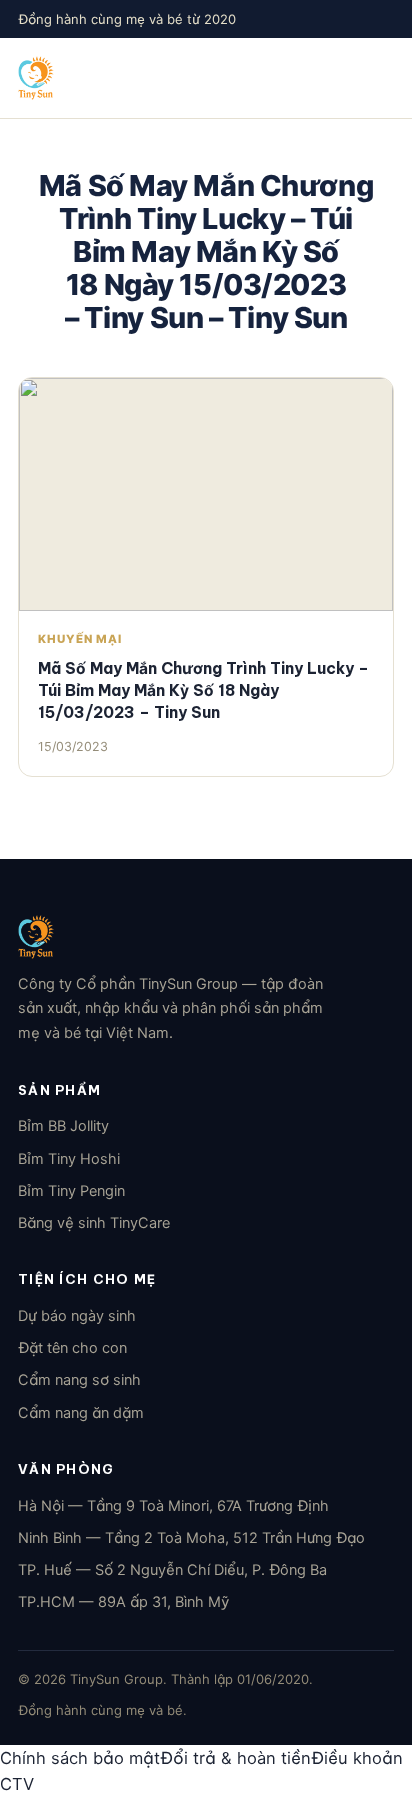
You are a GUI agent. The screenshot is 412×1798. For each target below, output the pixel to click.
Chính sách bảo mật (80, 1758)
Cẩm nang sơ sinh (79, 1380)
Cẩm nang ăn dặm (81, 1413)
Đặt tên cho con (72, 1348)
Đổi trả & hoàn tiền (235, 1758)
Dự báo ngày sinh (77, 1316)
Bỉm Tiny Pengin (71, 1191)
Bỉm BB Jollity (63, 1126)
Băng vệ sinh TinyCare (94, 1223)
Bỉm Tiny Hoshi (69, 1159)
